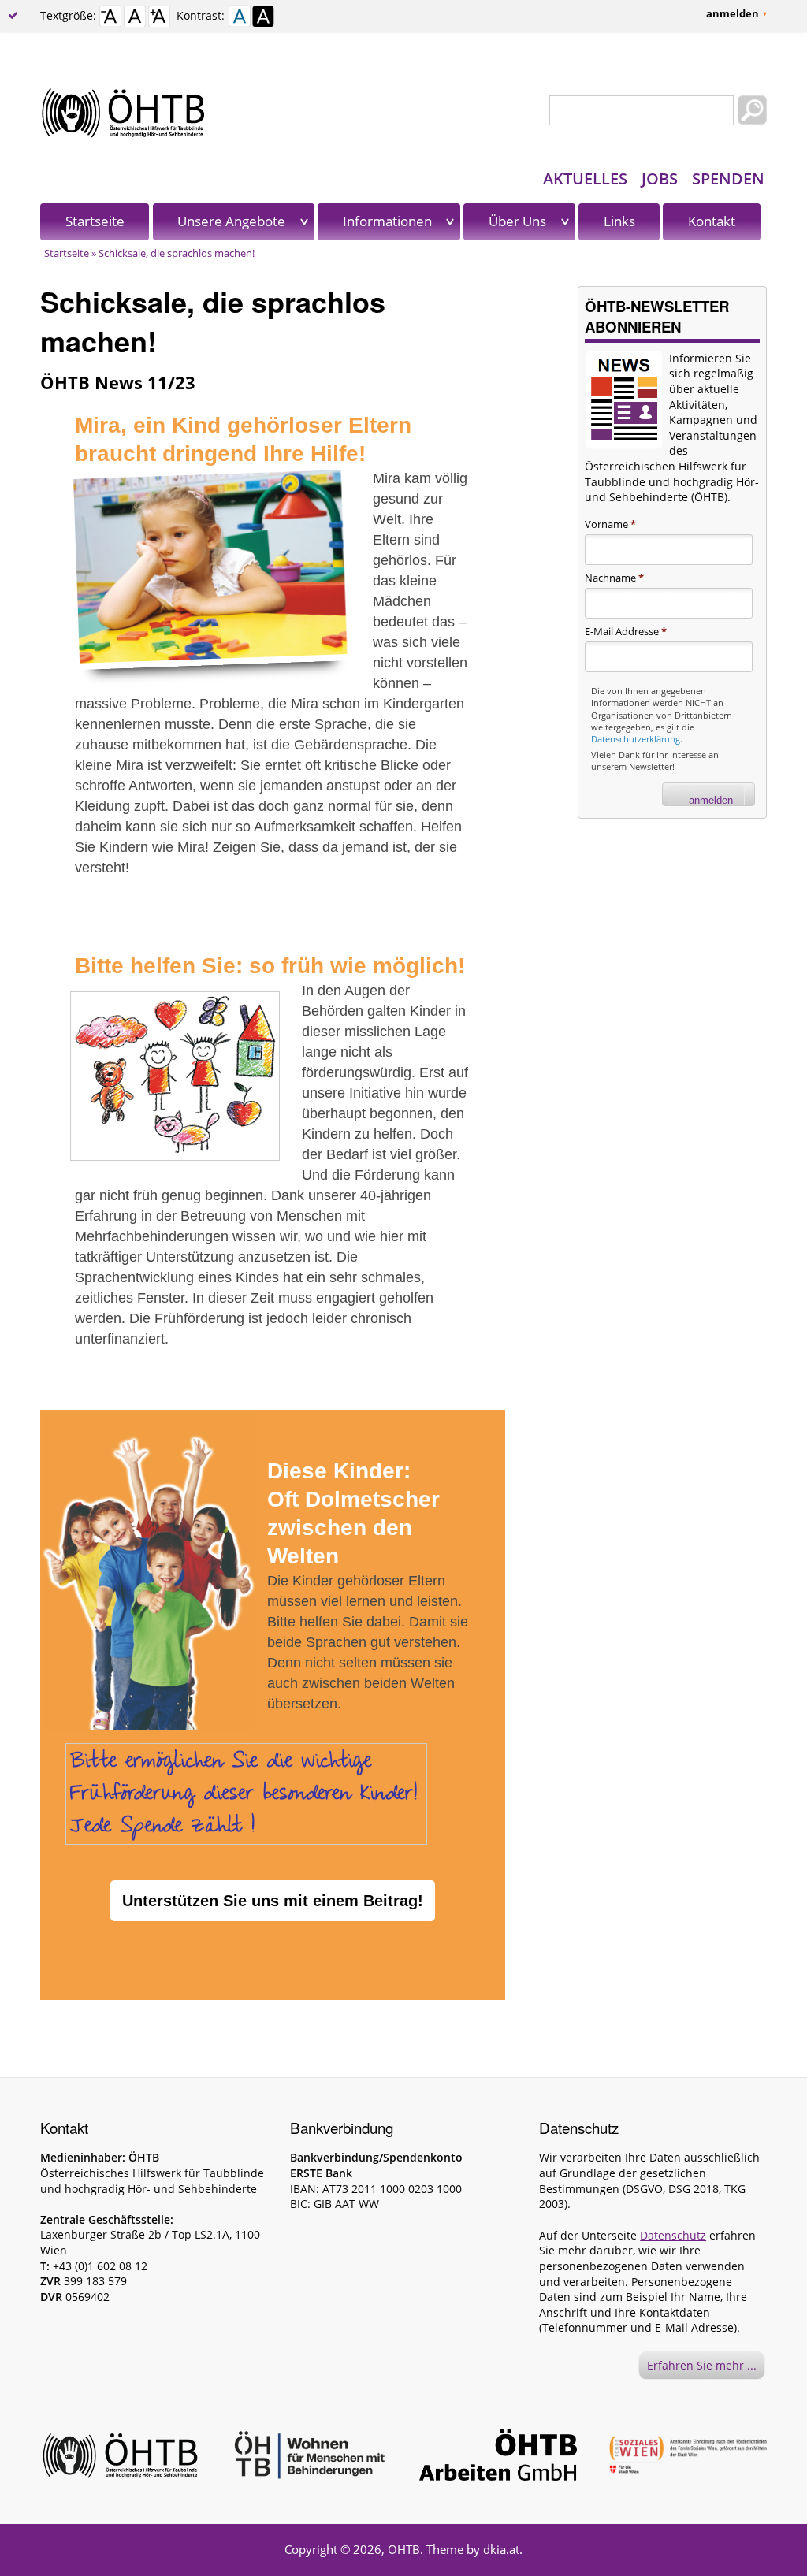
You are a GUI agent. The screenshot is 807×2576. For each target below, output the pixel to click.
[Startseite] (403, 113)
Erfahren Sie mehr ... (702, 2365)
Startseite (95, 221)
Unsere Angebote (231, 221)
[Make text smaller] (110, 19)
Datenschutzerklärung (636, 739)
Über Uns (517, 221)
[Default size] (135, 19)
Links (619, 221)
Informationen (387, 221)
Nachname (614, 578)
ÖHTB (404, 2549)
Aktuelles (585, 178)
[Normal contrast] (240, 19)
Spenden (728, 178)
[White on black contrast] (263, 19)
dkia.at (501, 2549)
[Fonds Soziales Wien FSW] (688, 2457)
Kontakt (712, 221)
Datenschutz (673, 2235)
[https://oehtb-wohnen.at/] (309, 2457)
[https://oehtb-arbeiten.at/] (498, 2457)
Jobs (660, 178)
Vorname (610, 524)
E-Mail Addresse (626, 631)
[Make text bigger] (159, 19)
